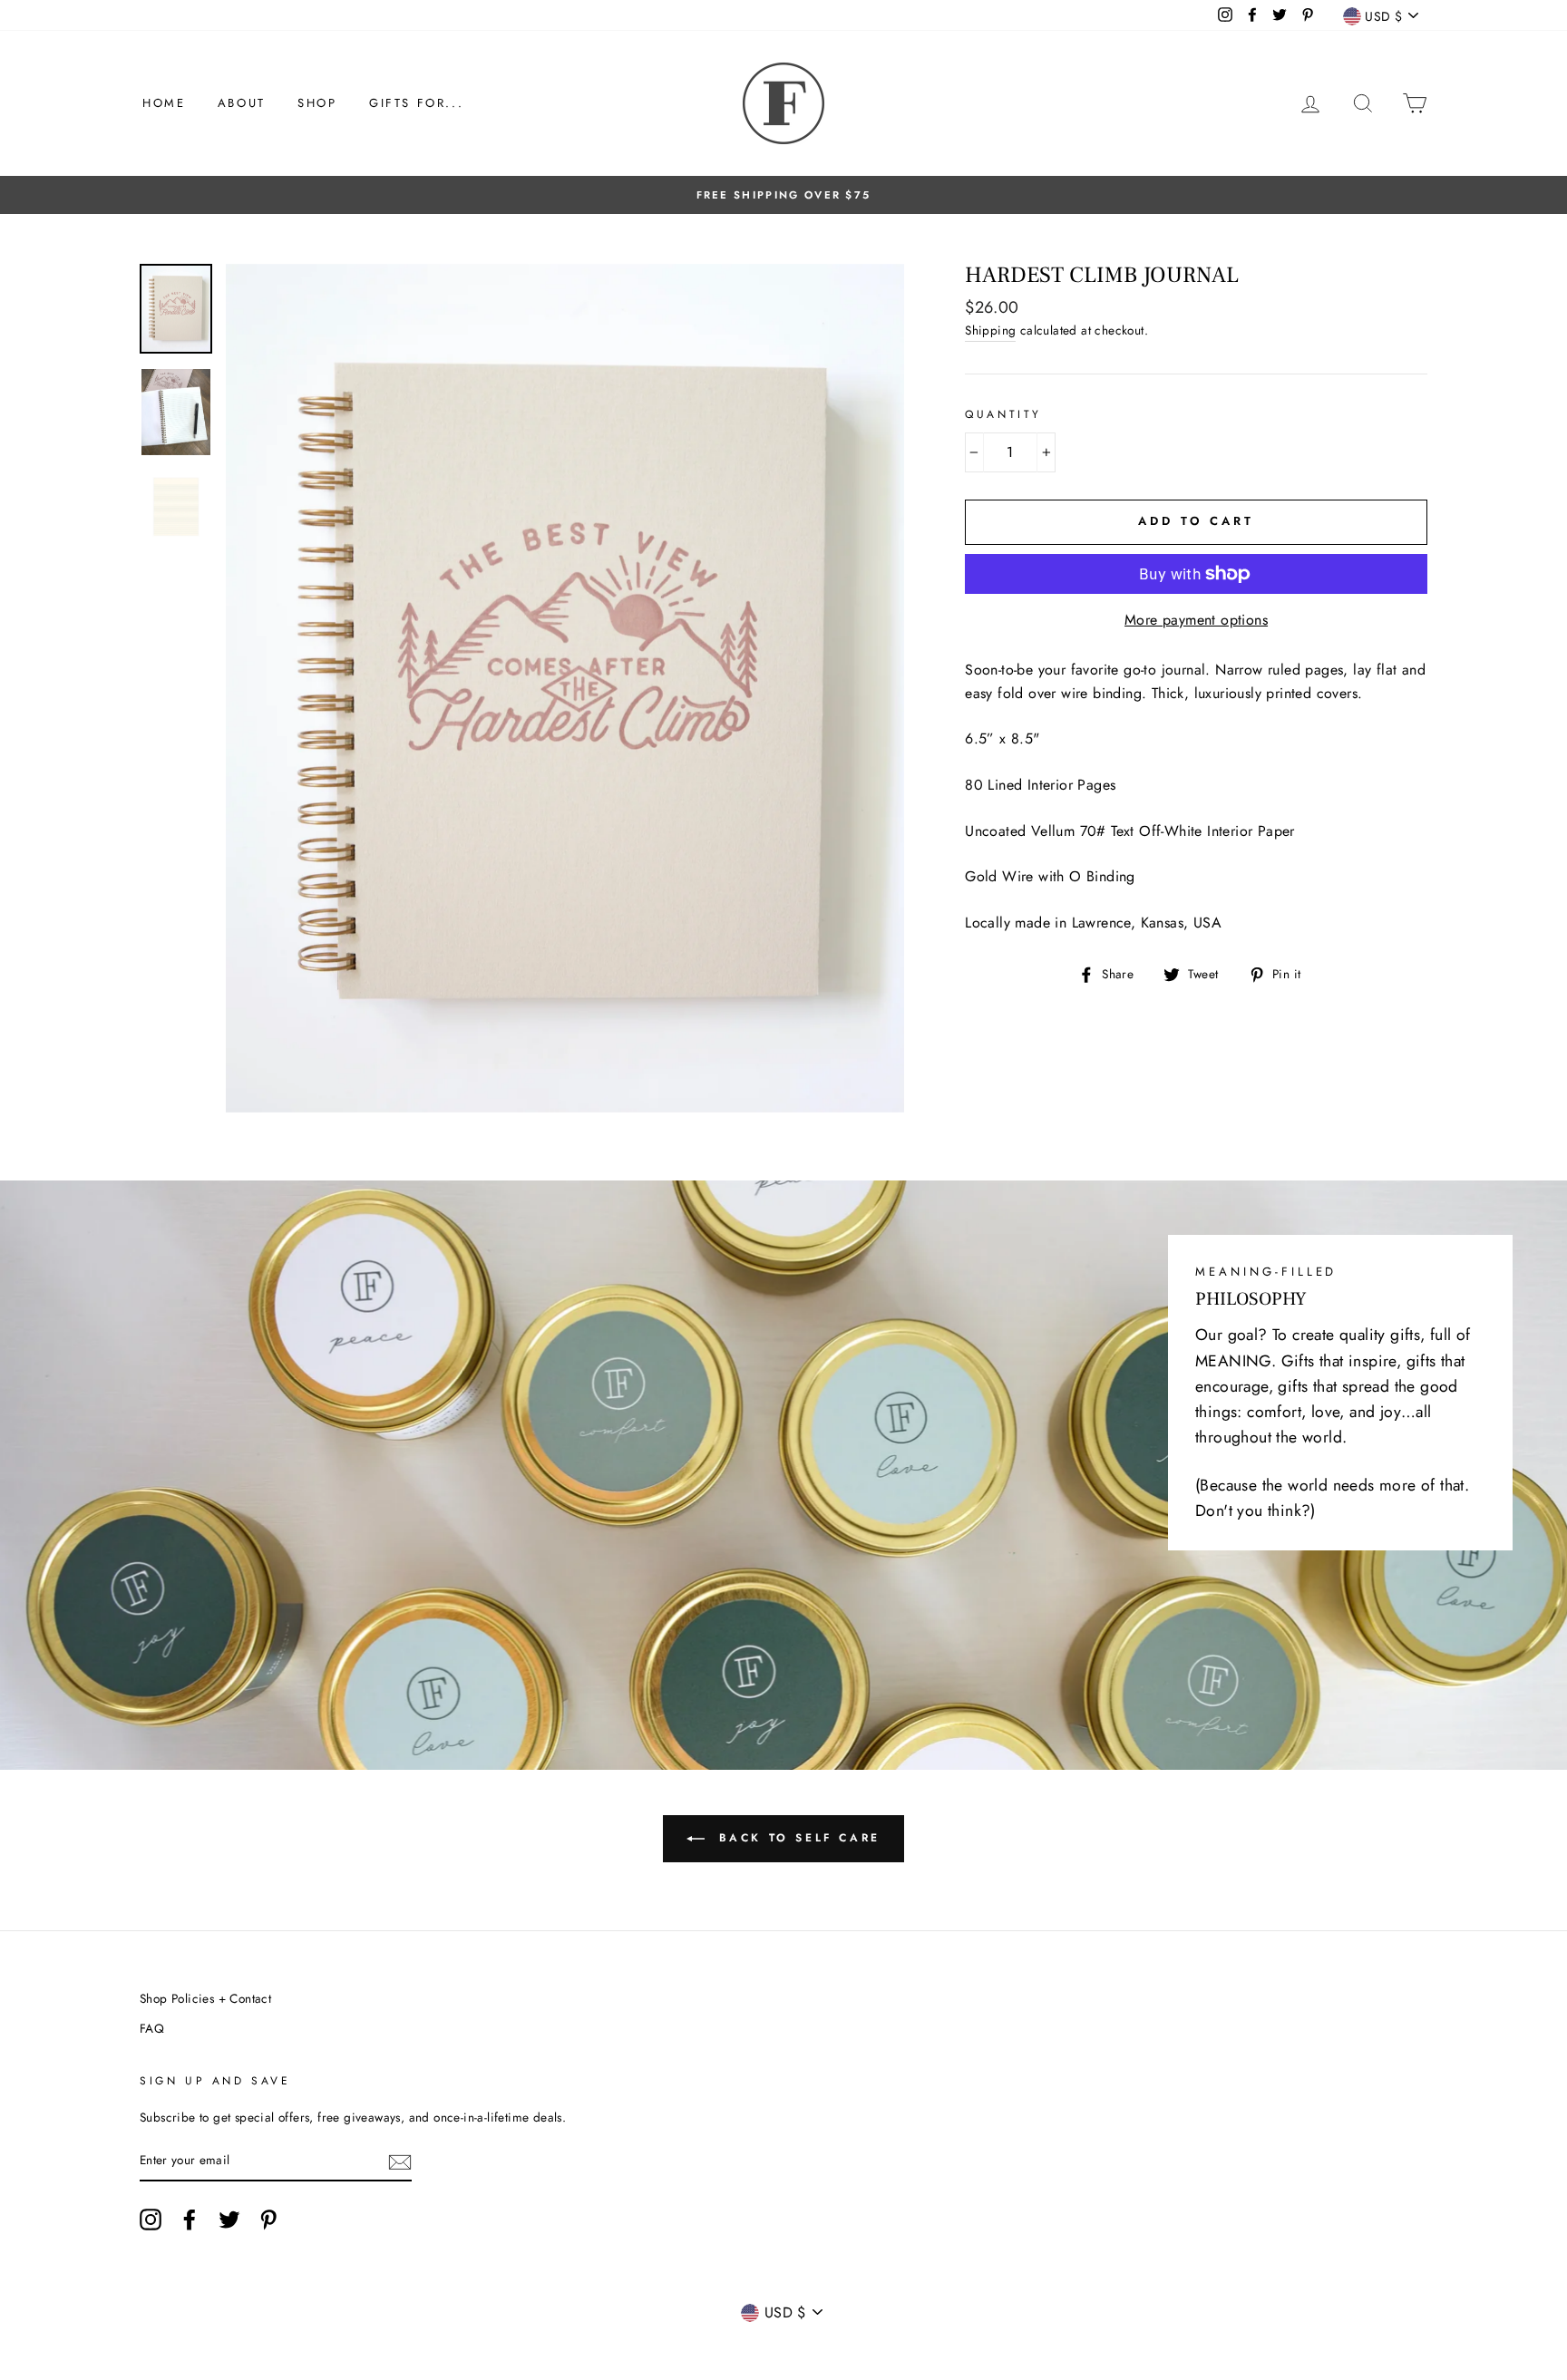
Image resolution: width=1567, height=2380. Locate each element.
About (242, 103)
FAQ (152, 2028)
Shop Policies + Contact (205, 1998)
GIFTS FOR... (416, 103)
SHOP (317, 103)
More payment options (1196, 620)
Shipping (990, 330)
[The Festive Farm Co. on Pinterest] (268, 2220)
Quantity (1003, 414)
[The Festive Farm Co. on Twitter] (229, 2220)
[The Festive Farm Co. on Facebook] (190, 2220)
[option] (783, 195)
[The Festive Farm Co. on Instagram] (151, 2220)
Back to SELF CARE (796, 1838)
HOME (164, 103)
